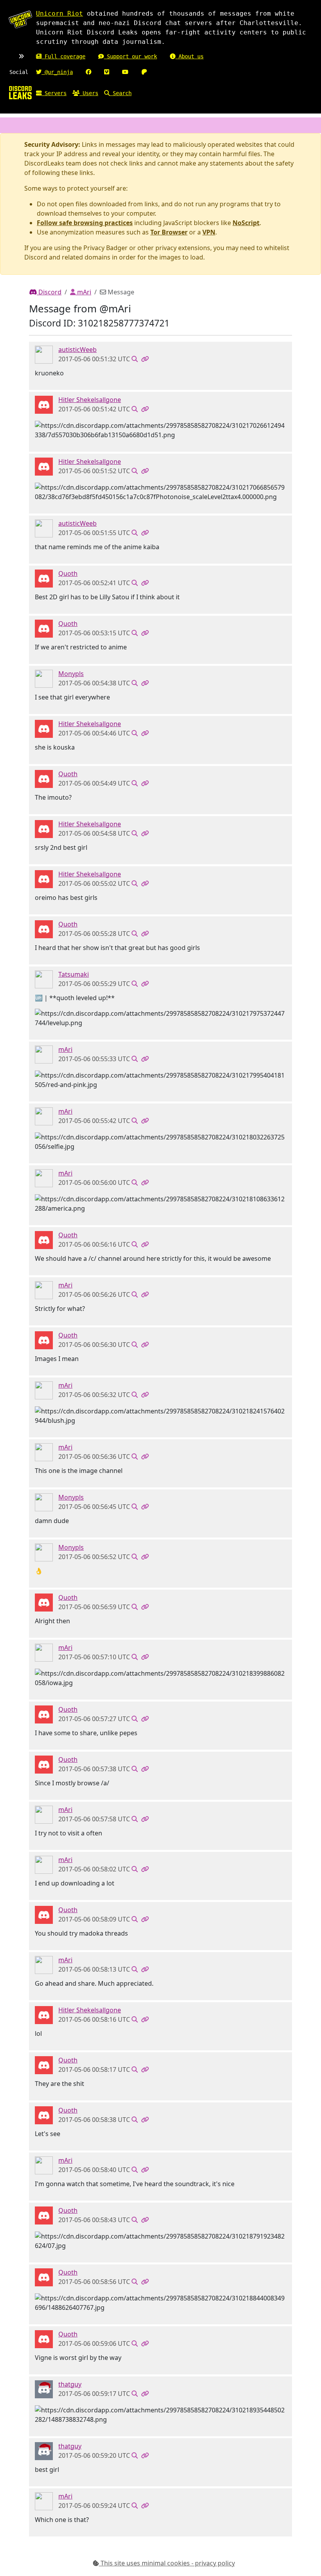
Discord (49, 292)
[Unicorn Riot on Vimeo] (107, 72)
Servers (54, 93)
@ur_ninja (57, 72)
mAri (83, 292)
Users (89, 93)
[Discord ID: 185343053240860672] (44, 2389)
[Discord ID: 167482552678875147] (44, 678)
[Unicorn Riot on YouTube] (125, 72)
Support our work (130, 56)
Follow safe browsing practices (85, 223)
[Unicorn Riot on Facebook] (88, 72)
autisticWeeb (78, 350)
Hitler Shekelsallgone (90, 400)
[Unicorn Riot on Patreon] (144, 72)
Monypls (71, 674)
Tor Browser (169, 232)
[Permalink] (145, 359)
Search (121, 93)
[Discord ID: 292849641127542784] (44, 354)
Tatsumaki (74, 974)
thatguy (70, 2384)
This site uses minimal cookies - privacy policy (167, 2563)
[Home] (20, 92)
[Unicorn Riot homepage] (20, 20)
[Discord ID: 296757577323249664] (44, 1054)
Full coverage (63, 56)
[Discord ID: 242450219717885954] (44, 404)
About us (189, 56)
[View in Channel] (135, 359)
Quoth (68, 573)
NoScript (246, 223)
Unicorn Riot (60, 14)
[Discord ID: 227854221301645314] (44, 578)
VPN (209, 232)
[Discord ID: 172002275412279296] (44, 979)
